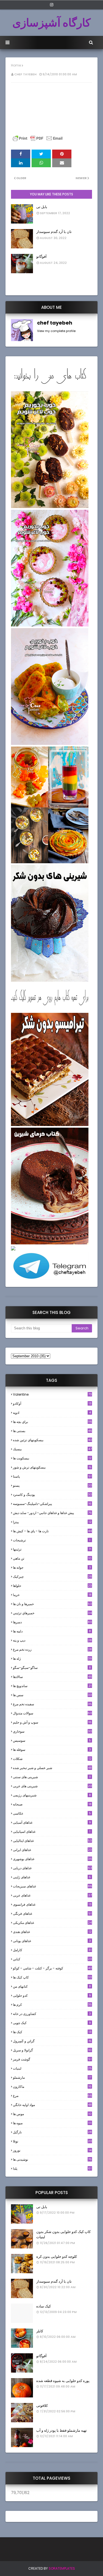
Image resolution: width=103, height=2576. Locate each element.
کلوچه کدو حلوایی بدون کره (57, 2257)
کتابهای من (52, 1986)
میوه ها (52, 2123)
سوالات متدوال (52, 1713)
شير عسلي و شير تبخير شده (52, 1768)
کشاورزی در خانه (52, 2014)
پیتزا (52, 1522)
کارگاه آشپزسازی (51, 23)
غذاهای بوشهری (52, 1859)
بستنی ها (52, 1431)
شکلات (52, 1759)
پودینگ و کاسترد (52, 1495)
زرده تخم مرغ (52, 1649)
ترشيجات (52, 1540)
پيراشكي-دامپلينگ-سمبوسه (52, 1504)
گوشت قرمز (52, 2059)
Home (16, 65)
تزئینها (52, 1549)
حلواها (52, 1586)
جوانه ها (52, 1567)
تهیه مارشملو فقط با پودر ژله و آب (62, 2430)
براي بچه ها (52, 1422)
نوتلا (52, 2141)
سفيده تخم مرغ (52, 1704)
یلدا (52, 2169)
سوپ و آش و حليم (52, 1722)
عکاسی (52, 1813)
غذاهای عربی (52, 1895)
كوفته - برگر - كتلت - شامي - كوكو (52, 1968)
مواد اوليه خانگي (52, 2105)
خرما (52, 1595)
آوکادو (52, 1403)
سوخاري (52, 1731)
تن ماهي (52, 1558)
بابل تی (42, 207)
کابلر (40, 2331)
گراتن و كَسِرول (52, 2041)
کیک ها (52, 2032)
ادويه (52, 1413)
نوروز (52, 2150)
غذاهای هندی (52, 1932)
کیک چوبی (52, 2023)
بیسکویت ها (52, 1458)
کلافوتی (42, 2406)
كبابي (52, 1959)
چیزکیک (52, 1577)
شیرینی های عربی (52, 1786)
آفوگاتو (41, 257)
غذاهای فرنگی (52, 1914)
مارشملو (52, 2077)
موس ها (52, 2114)
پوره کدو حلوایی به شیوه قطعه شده (63, 2381)
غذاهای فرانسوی (52, 1904)
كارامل (52, 1950)
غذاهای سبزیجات (52, 1886)
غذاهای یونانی (52, 1941)
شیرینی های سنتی (52, 1777)
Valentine (52, 1394)
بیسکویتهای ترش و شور (52, 1467)
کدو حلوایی (52, 1995)
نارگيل (52, 2132)
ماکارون (52, 2087)
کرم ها (52, 2005)
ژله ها (52, 1659)
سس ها (52, 1695)
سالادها (52, 1677)
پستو (52, 1485)
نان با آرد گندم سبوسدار (54, 232)
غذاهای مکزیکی (52, 1923)
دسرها (52, 1622)
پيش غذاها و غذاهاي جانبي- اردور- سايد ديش (52, 1513)
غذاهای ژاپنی (52, 1877)
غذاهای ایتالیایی (52, 1841)
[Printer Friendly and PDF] (38, 141)
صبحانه (52, 1804)
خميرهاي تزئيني (52, 1613)
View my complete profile (56, 331)
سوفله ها (52, 1750)
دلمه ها (52, 1631)
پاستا (52, 1476)
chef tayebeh (25, 74)
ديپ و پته (52, 1640)
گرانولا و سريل (52, 2050)
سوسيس (52, 1740)
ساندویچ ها (52, 1686)
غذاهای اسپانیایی (52, 1832)
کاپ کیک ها (52, 1977)
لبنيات (52, 2068)
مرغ (52, 2096)
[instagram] (52, 5)
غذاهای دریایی (52, 1868)
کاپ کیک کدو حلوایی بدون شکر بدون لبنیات (63, 2234)
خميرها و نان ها (52, 1604)
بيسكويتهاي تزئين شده (52, 1440)
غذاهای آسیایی (52, 1822)
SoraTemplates (62, 2568)
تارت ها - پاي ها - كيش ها (52, 1531)
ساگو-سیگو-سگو (52, 1668)
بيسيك (52, 1449)
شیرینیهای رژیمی (52, 1795)
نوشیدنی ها (52, 2159)
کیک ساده (44, 2306)
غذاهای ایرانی (52, 1850)
